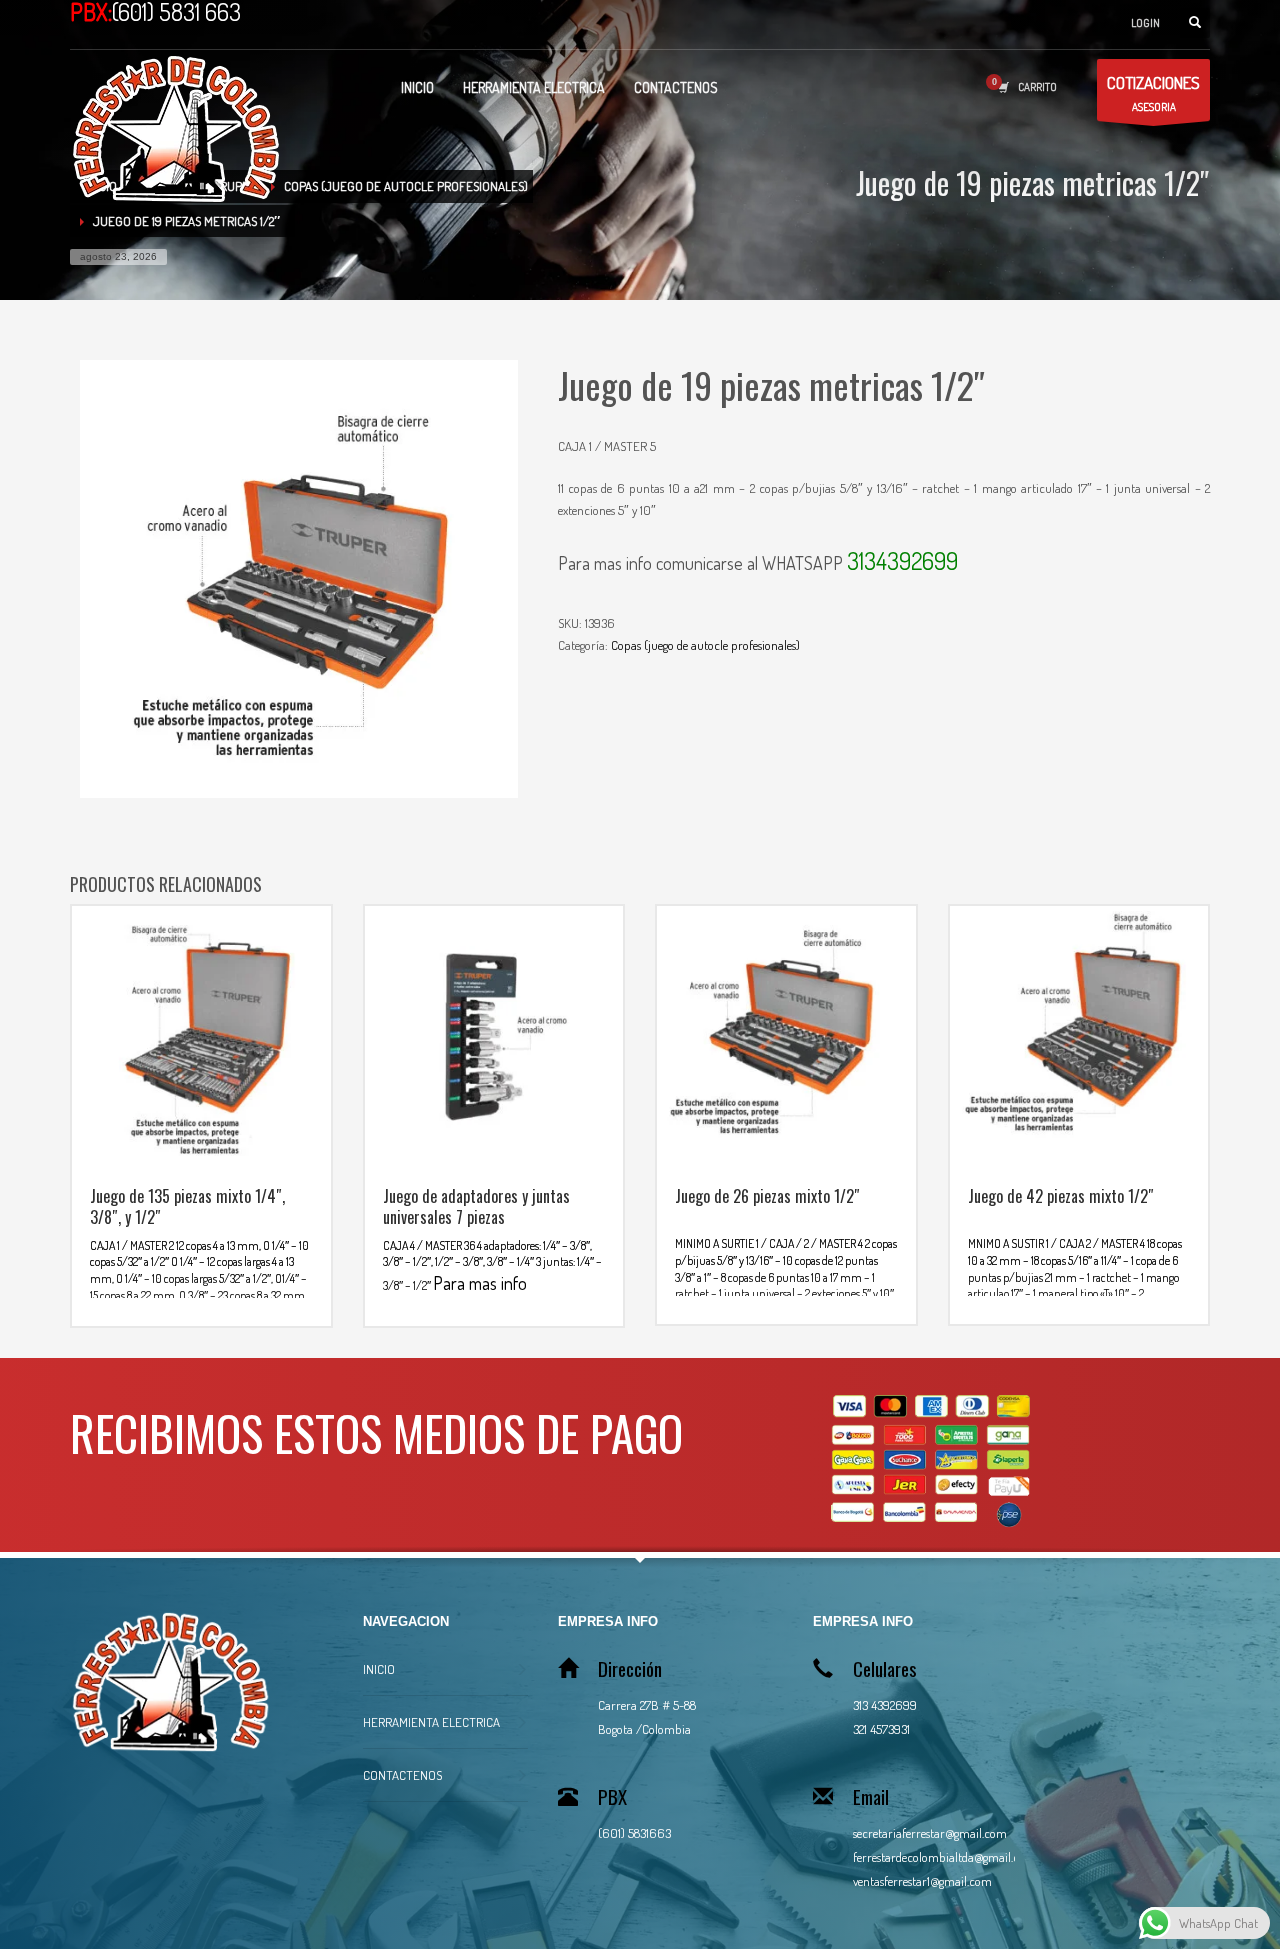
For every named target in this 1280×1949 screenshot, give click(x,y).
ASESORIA (1153, 93)
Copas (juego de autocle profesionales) (705, 645)
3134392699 (902, 560)
